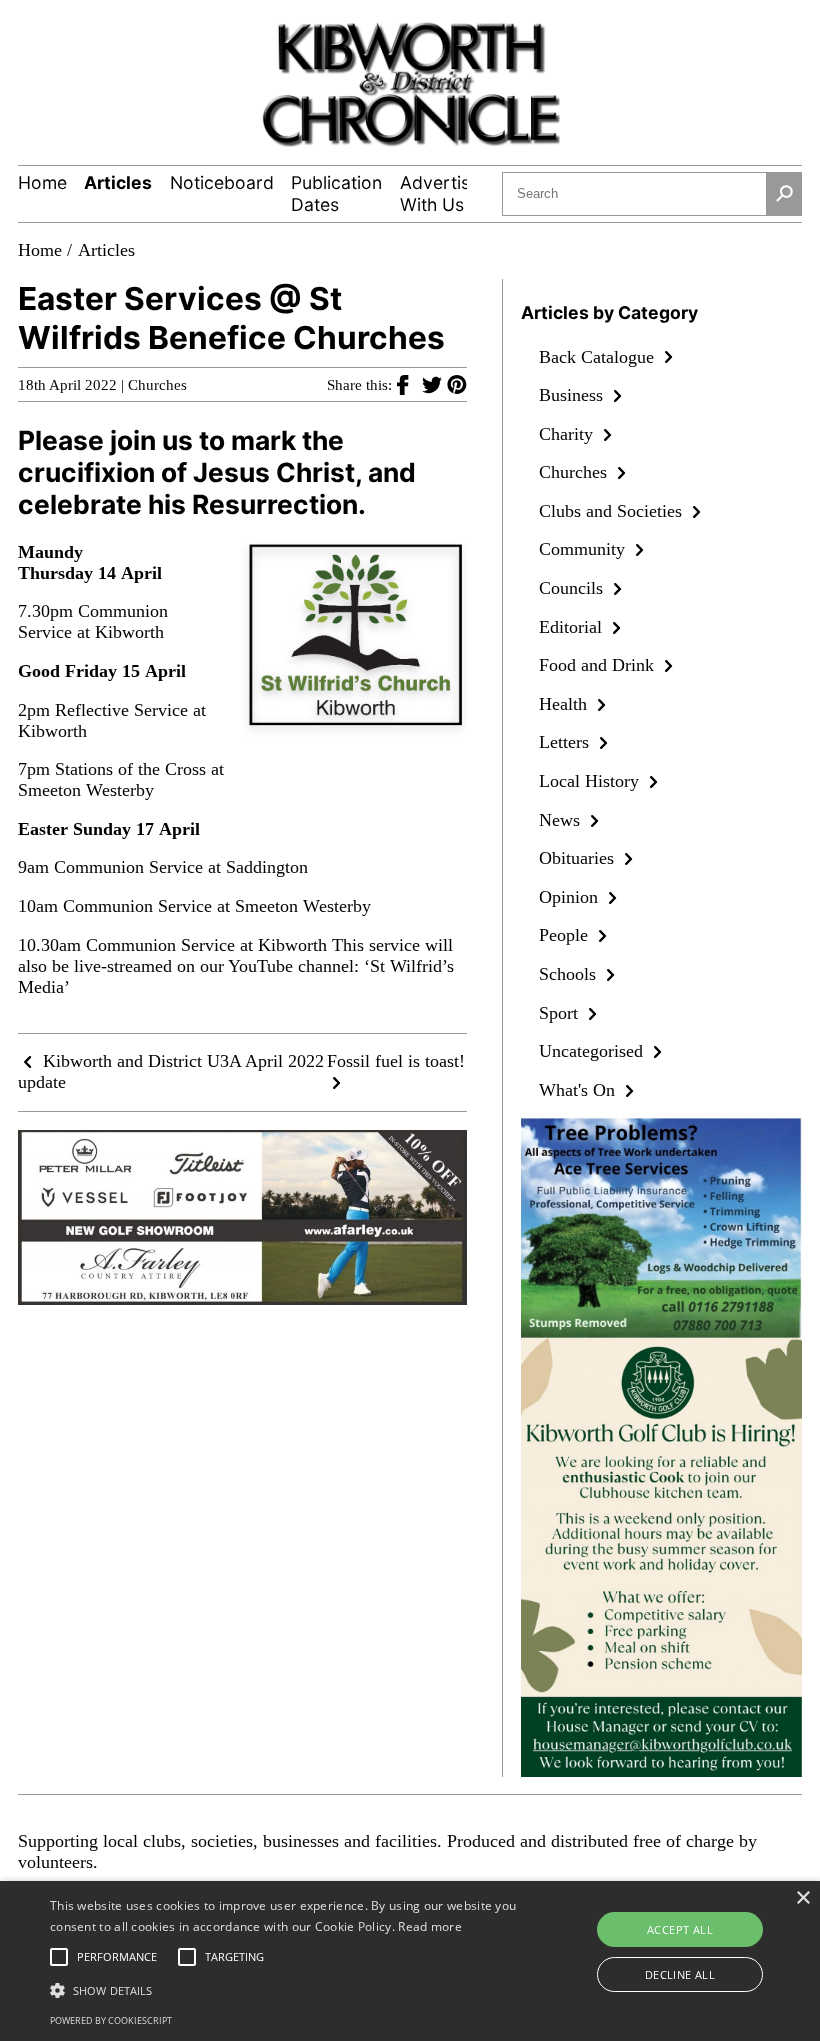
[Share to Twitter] (434, 384)
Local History (591, 781)
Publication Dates (336, 193)
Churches (157, 385)
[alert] (410, 1961)
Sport (561, 1013)
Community (584, 549)
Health (565, 704)
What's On (579, 1090)
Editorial (573, 627)
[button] (284, 1989)
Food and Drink (599, 665)
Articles (118, 182)
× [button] (802, 1898)
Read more (430, 1926)
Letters (566, 742)
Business (573, 395)
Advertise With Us (440, 193)
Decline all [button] (680, 1974)
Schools (570, 974)
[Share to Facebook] (409, 384)
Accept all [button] (680, 1929)
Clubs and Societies (613, 511)
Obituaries (579, 858)
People (566, 935)
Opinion (571, 897)
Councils (573, 588)
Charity (568, 434)
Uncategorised (593, 1051)
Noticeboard (222, 182)
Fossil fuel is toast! (396, 1061)
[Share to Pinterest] (457, 384)
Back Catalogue (599, 357)
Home (42, 182)
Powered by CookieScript (111, 2020)
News (562, 820)
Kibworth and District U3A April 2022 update (171, 1071)
